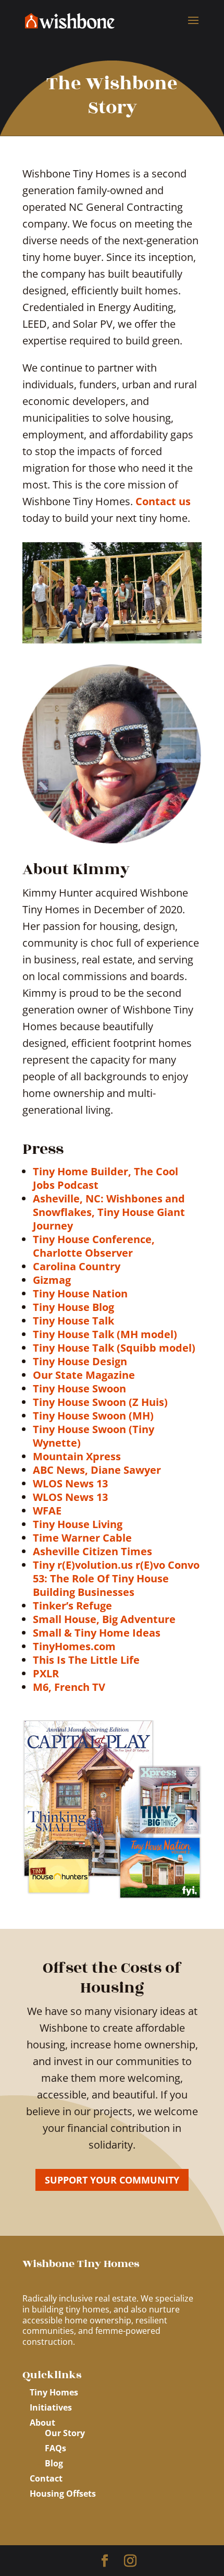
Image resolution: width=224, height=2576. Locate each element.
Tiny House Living (78, 1524)
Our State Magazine (84, 1375)
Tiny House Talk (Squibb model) (114, 1348)
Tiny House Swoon (79, 1388)
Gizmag (52, 1280)
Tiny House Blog (73, 1307)
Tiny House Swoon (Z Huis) (100, 1402)
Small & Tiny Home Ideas (97, 1633)
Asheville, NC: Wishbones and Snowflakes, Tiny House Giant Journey (109, 1212)
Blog (54, 2463)
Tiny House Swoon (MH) (93, 1416)
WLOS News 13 (70, 1483)
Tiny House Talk (73, 1321)
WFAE (47, 1511)
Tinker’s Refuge (72, 1606)
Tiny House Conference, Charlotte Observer (94, 1246)
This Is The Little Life (86, 1660)
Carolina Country (77, 1266)
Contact (46, 2478)
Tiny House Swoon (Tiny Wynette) (94, 1436)
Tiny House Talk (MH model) (105, 1334)
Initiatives (51, 2407)
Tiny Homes (54, 2392)
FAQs (55, 2448)
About (42, 2423)
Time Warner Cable (82, 1538)
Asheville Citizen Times (92, 1551)
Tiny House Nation (80, 1293)
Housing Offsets (63, 2494)
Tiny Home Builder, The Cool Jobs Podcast (105, 1178)
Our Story (65, 2433)
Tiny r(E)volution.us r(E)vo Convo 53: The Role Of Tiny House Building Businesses (116, 1578)
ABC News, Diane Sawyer (97, 1470)
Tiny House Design (80, 1361)
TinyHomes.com (74, 1646)
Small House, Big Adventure (104, 1619)
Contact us (163, 501)
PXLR (46, 1673)
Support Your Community (112, 2180)
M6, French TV (69, 1687)
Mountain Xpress (77, 1456)
